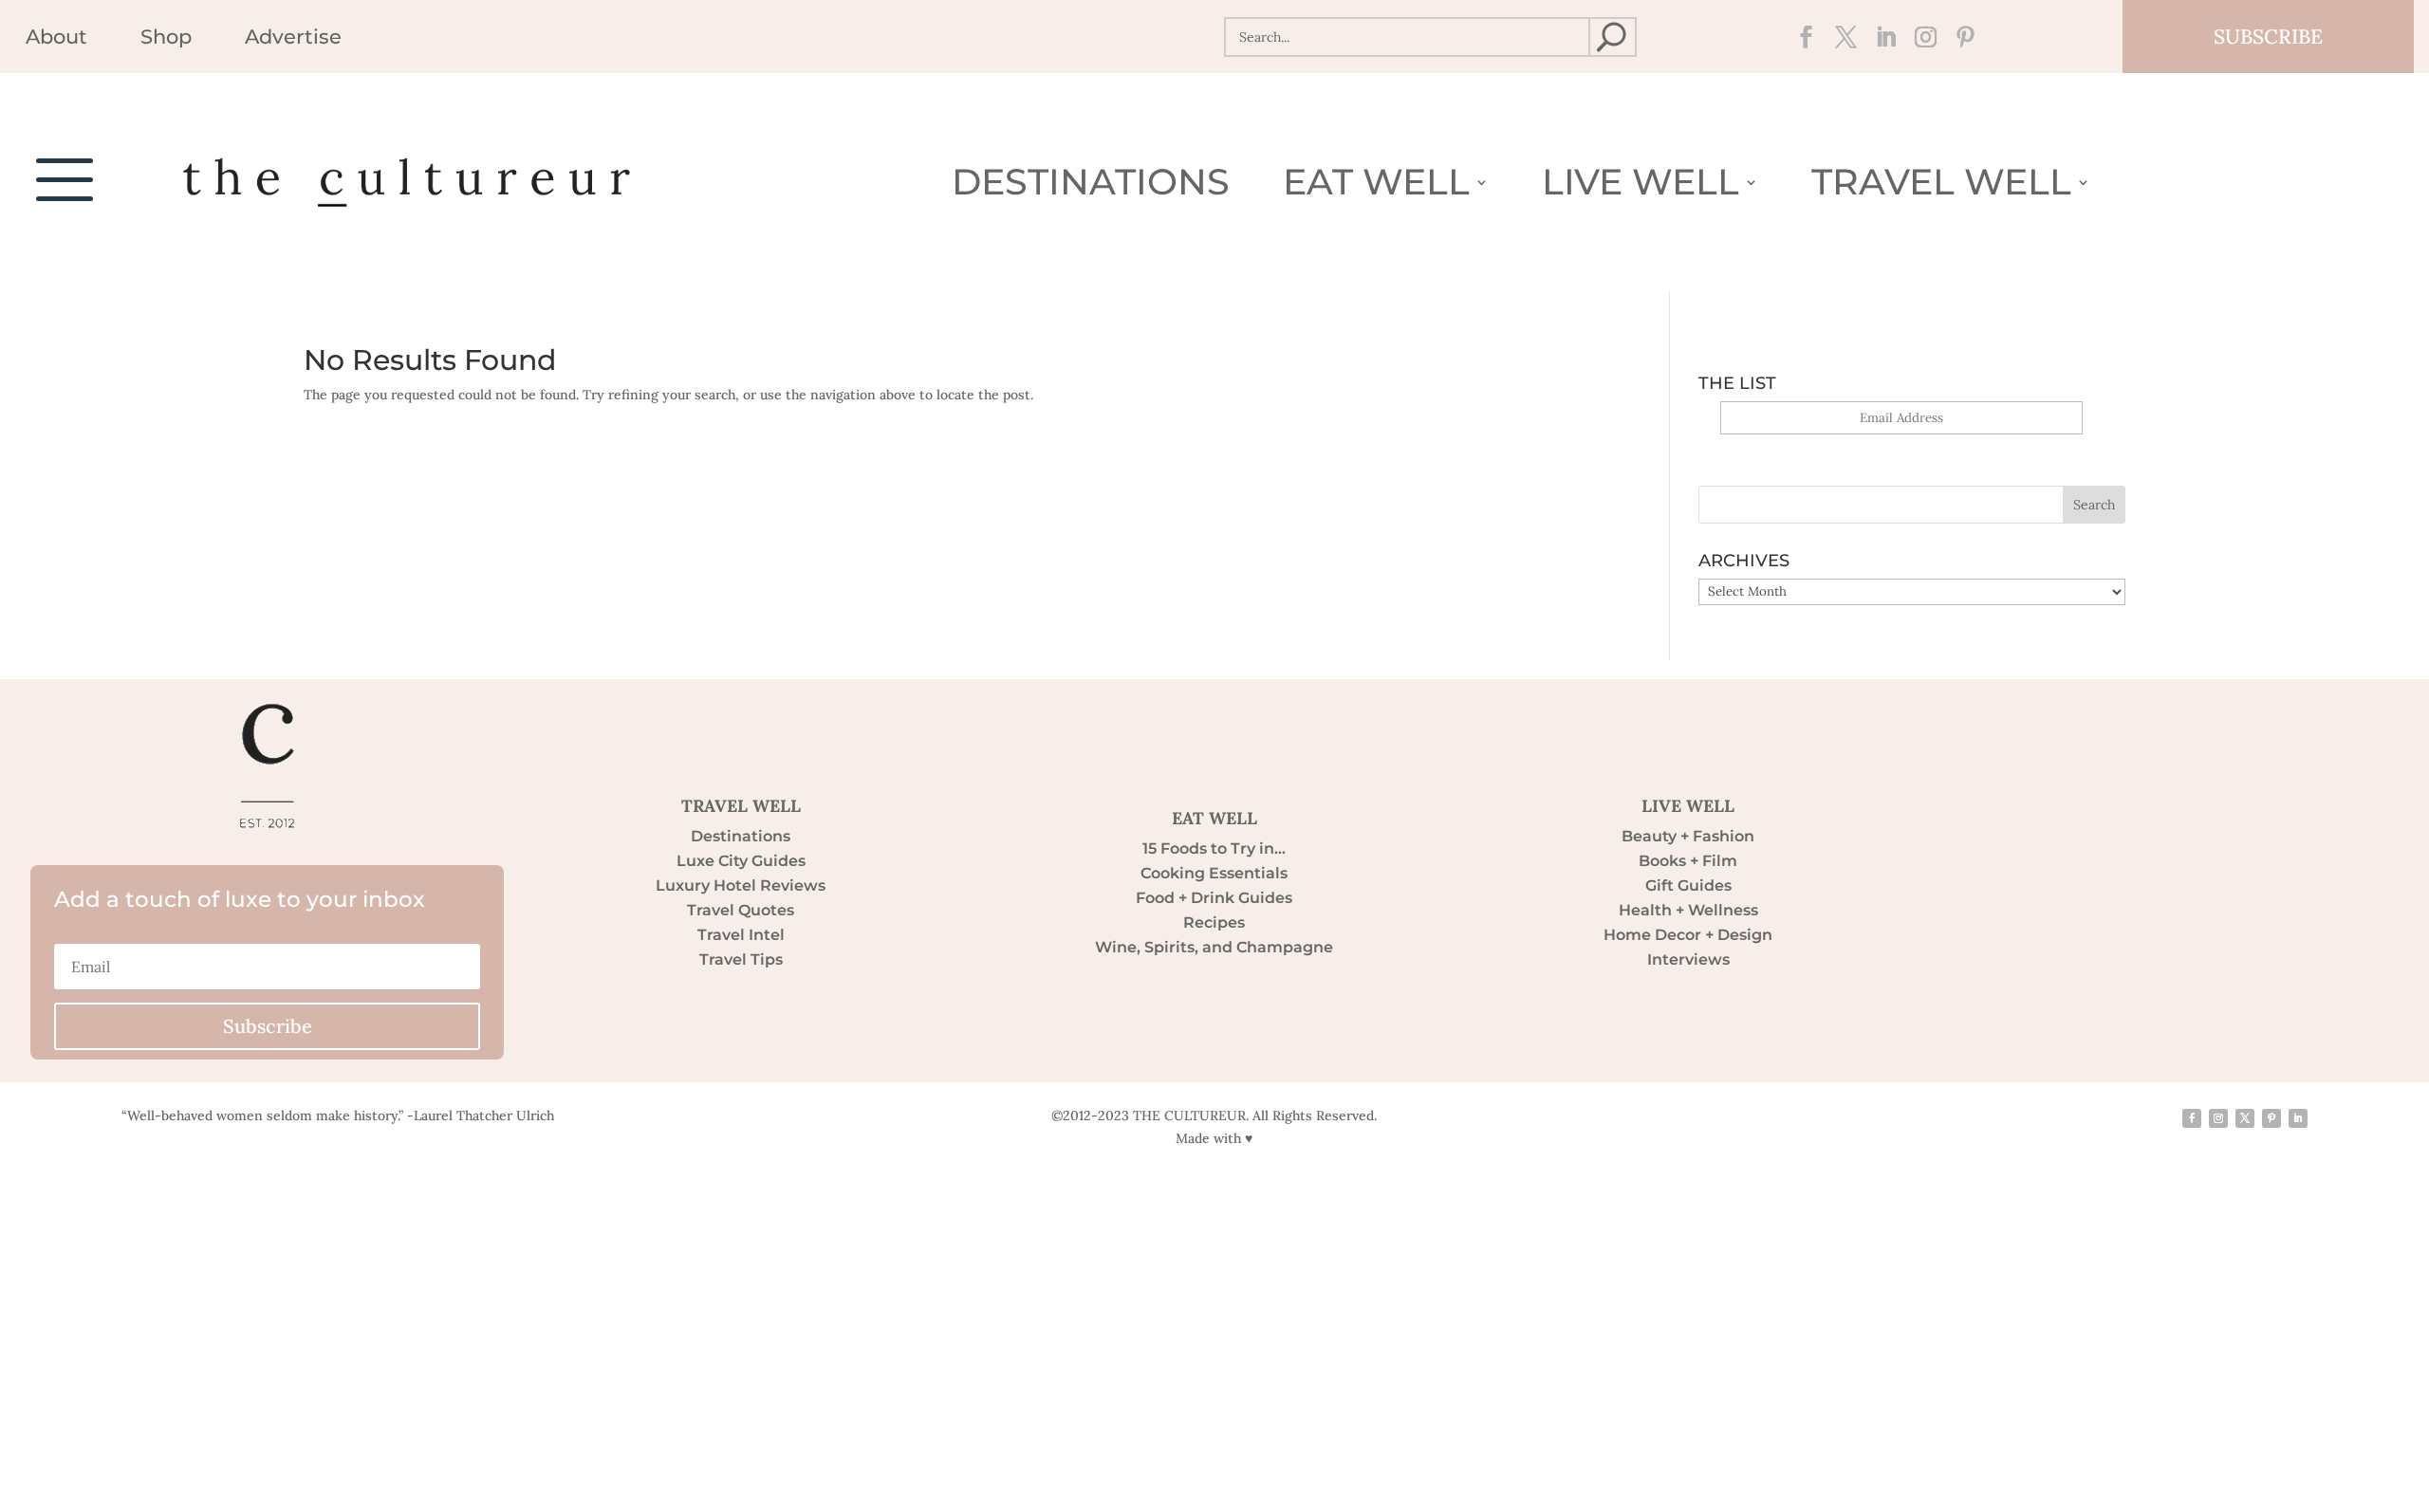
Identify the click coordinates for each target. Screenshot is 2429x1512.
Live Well (1641, 186)
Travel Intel (741, 935)
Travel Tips (741, 959)
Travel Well (1941, 186)
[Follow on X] (1840, 37)
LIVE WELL (1688, 806)
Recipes (1214, 922)
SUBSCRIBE (2268, 37)
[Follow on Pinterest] (1959, 37)
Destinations (1091, 186)
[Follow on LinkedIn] (1880, 37)
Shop (166, 39)
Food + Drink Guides (1214, 898)
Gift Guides (1688, 885)
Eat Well (1376, 186)
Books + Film (1688, 861)
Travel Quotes (741, 910)
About (56, 39)
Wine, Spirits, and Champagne (1214, 947)
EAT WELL (1214, 818)
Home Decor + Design (1688, 935)
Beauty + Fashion (1688, 836)
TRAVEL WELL (741, 806)
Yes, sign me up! (1901, 445)
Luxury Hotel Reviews (741, 885)
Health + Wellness (1688, 910)
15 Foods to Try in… (1214, 848)
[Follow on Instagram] (1919, 37)
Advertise (293, 39)
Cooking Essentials (1214, 873)
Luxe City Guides (741, 861)
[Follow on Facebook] (1800, 37)
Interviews (1688, 959)
